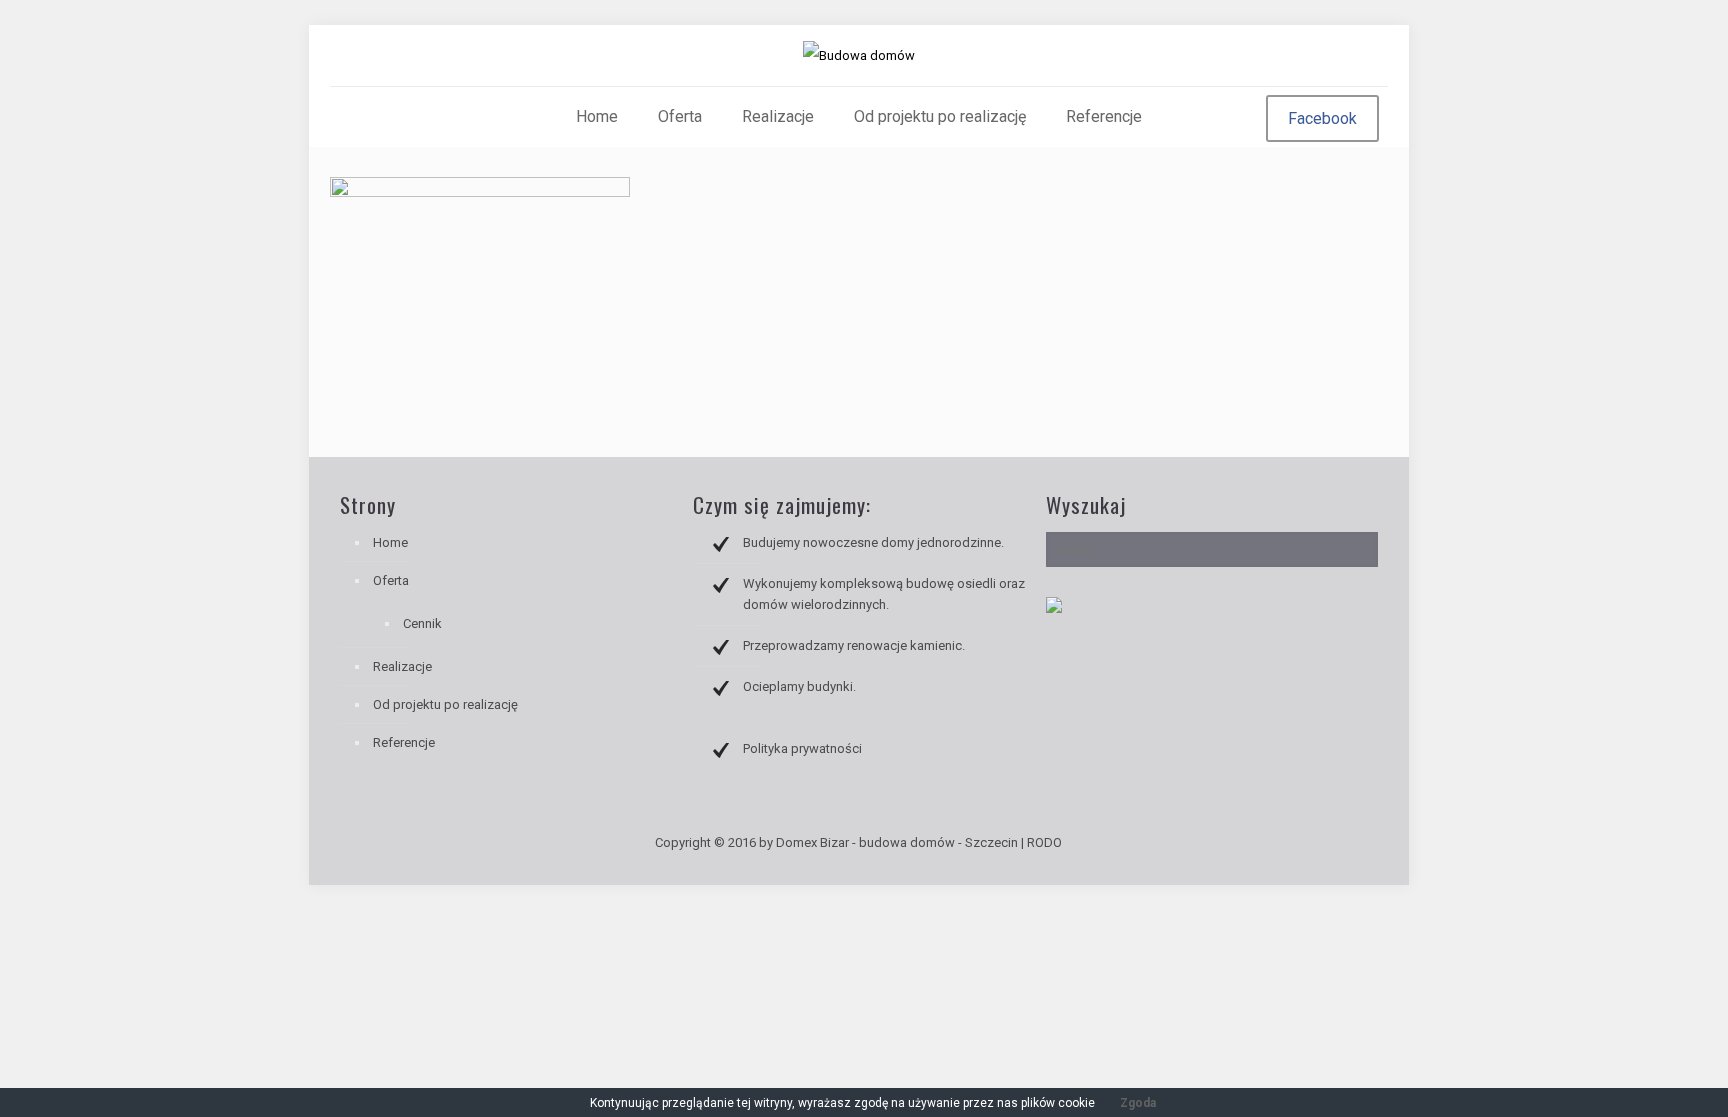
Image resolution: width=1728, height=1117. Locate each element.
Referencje (404, 742)
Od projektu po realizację (445, 704)
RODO (1044, 842)
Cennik (422, 623)
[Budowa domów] (859, 55)
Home (390, 542)
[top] (1619, 1072)
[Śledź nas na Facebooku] (1054, 608)
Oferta (391, 580)
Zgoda (1138, 1103)
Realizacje (402, 666)
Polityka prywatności (802, 748)
